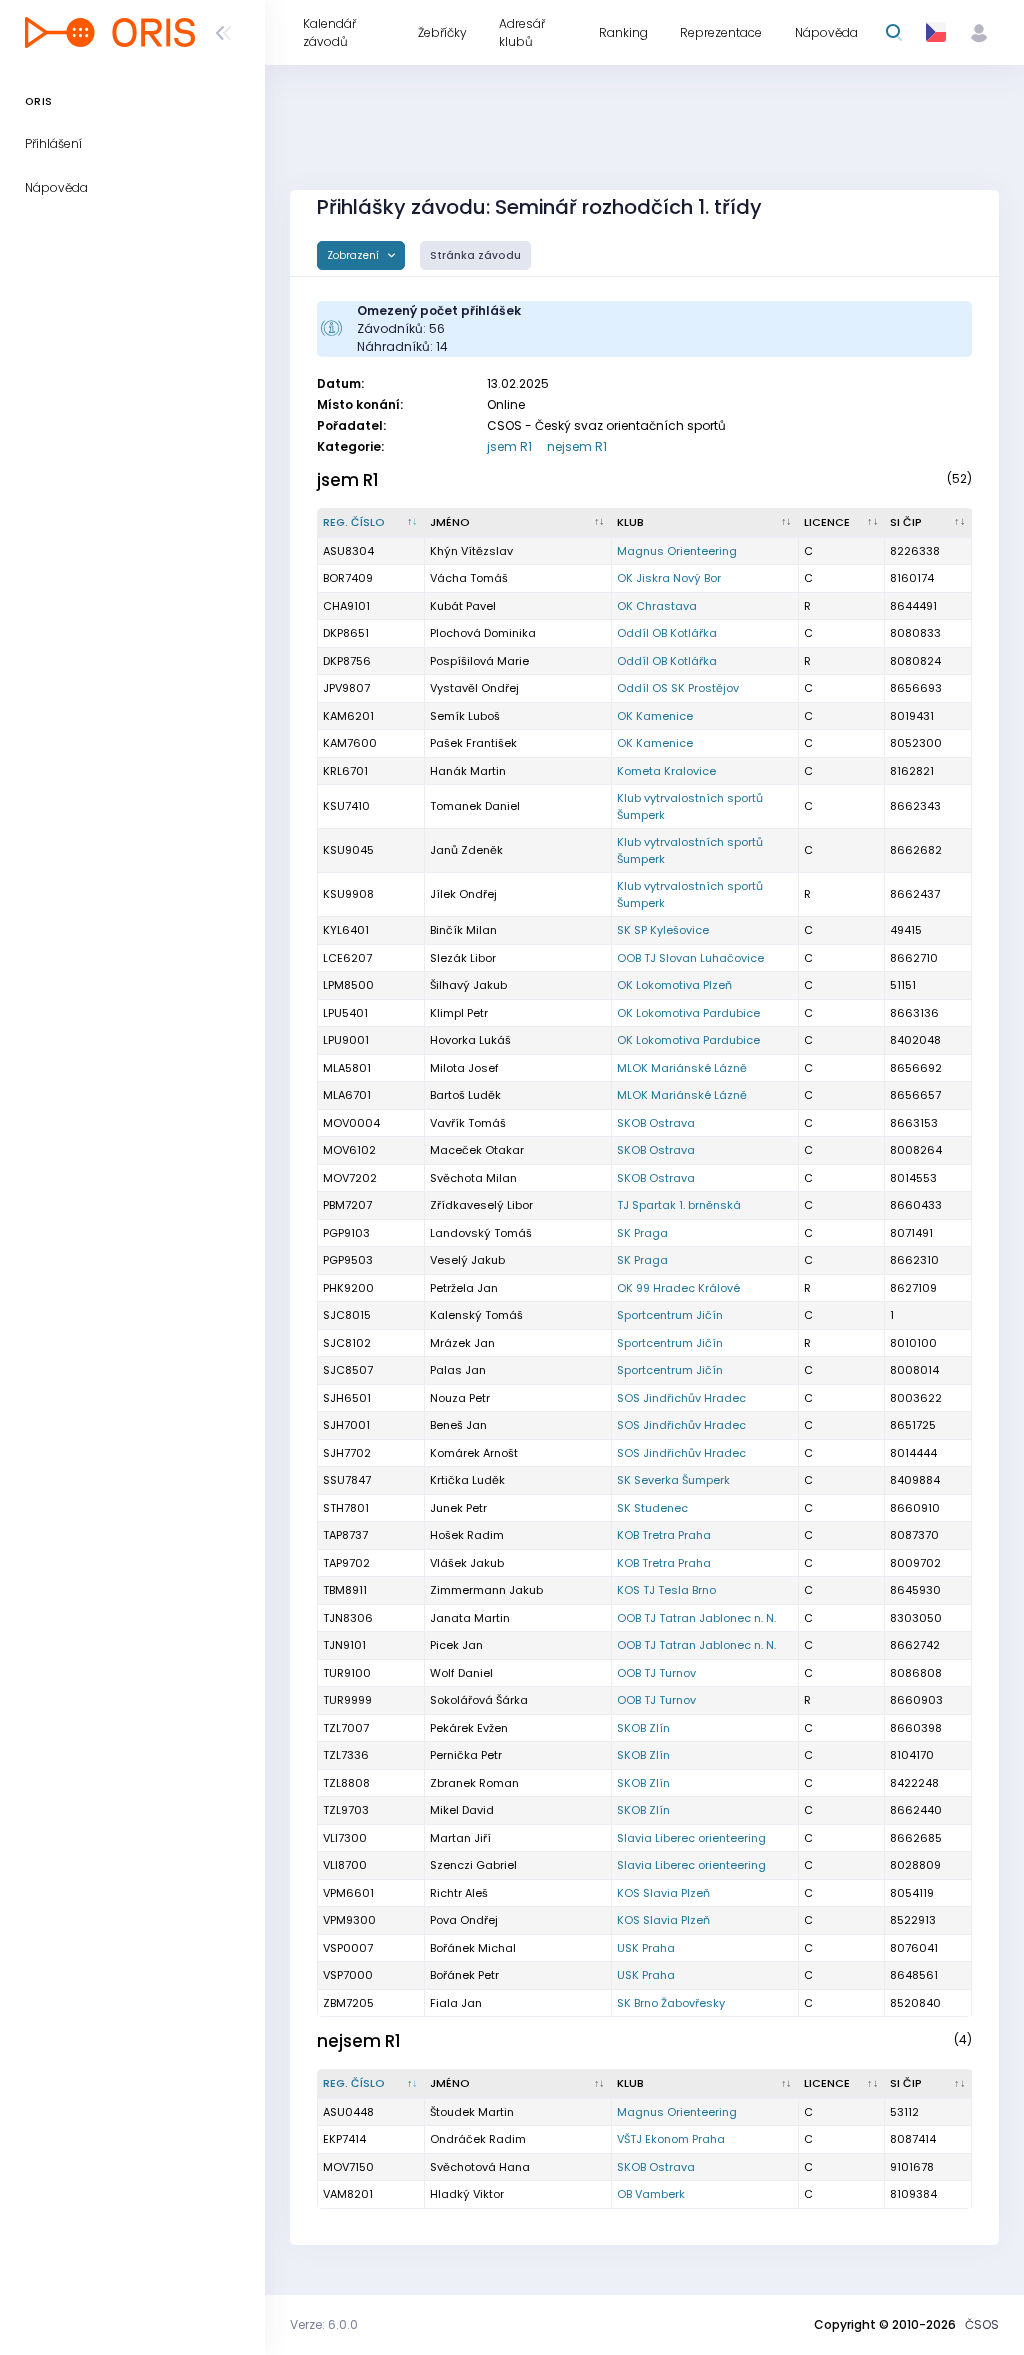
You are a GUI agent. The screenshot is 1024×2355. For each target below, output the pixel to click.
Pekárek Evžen (469, 1728)
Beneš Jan (458, 1425)
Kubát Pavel (463, 606)
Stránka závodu (475, 255)
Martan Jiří (460, 1838)
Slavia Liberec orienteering (691, 1838)
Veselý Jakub (467, 1260)
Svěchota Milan (473, 1178)
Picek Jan (456, 1645)
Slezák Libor (463, 958)
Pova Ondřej (464, 1920)
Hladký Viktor (467, 2194)
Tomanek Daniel (475, 806)
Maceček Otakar (477, 1150)
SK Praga (642, 1233)
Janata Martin (470, 1618)
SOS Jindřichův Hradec (681, 1398)
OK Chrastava (657, 606)
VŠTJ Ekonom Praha (671, 2139)
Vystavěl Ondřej (474, 688)
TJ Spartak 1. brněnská (679, 1205)
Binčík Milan (463, 930)
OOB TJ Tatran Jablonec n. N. (696, 1618)
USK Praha (646, 1948)
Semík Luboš (465, 716)
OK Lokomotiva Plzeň (674, 985)
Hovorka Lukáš (470, 1040)
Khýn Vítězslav (471, 551)
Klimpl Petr (459, 1013)
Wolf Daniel (461, 1673)
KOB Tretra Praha (664, 1535)
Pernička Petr (466, 1755)
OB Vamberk (651, 2194)
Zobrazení (354, 255)
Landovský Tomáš (481, 1233)
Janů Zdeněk (466, 850)
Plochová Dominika (483, 633)
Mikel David (462, 1810)
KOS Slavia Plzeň (663, 1893)
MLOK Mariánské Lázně (682, 1068)
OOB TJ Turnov (656, 1673)
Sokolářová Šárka (479, 1700)
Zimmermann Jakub (486, 1590)
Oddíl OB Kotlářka (667, 633)
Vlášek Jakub (467, 1563)
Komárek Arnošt (474, 1453)
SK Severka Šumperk (673, 1480)
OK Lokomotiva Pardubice (688, 1013)
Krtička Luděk (467, 1480)
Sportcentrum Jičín (670, 1315)
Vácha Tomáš (469, 578)
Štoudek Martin (472, 2112)
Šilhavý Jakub (468, 985)
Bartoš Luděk (465, 1095)
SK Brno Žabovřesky (671, 2003)
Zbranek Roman (474, 1783)
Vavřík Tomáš (468, 1123)
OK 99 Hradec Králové (678, 1288)
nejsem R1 (577, 446)
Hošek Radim (467, 1535)
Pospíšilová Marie (479, 661)
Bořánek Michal (473, 1948)
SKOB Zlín (643, 1728)
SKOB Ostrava (656, 1123)
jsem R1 (509, 446)
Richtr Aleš (459, 1893)
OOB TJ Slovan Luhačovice (690, 958)
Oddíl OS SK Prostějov (678, 688)
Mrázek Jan (462, 1343)
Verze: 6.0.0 (324, 2324)
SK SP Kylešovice (663, 930)
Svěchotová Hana (480, 2167)
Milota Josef (464, 1068)
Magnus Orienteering (677, 551)
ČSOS (982, 2324)
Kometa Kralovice (666, 771)
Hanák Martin (468, 771)
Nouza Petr (460, 1398)
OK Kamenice (655, 716)
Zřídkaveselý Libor (481, 1205)
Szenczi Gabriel (473, 1865)
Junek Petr (458, 1508)
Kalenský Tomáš (476, 1315)
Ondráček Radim (478, 2139)
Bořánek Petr (464, 1975)
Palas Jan (458, 1370)
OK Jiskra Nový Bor (669, 578)
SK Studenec (652, 1508)
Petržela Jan (464, 1288)
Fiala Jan (456, 2003)
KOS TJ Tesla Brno (666, 1590)
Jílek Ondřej (463, 894)
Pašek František (473, 743)
